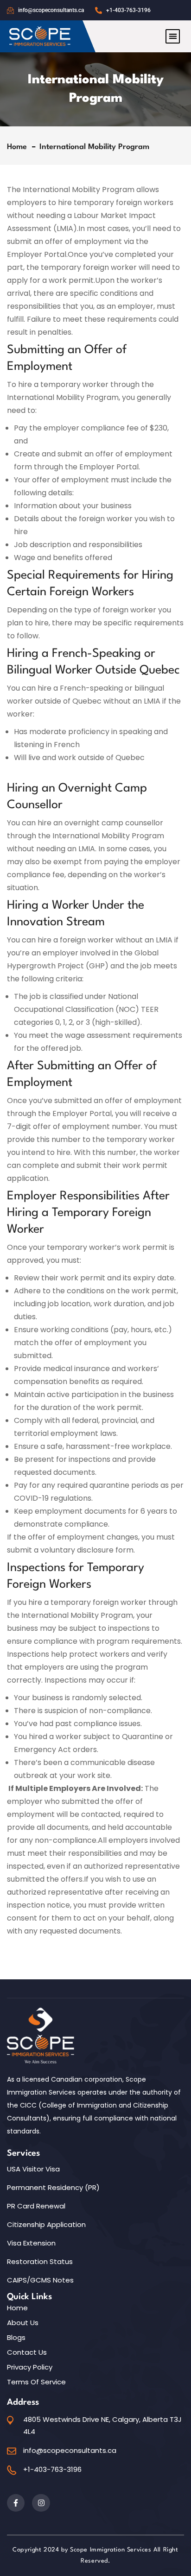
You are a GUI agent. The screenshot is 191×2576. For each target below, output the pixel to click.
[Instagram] (41, 2503)
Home (19, 147)
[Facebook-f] (16, 2503)
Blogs (16, 2338)
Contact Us (27, 2352)
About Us (23, 2323)
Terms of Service (36, 2382)
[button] (173, 36)
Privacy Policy (30, 2367)
